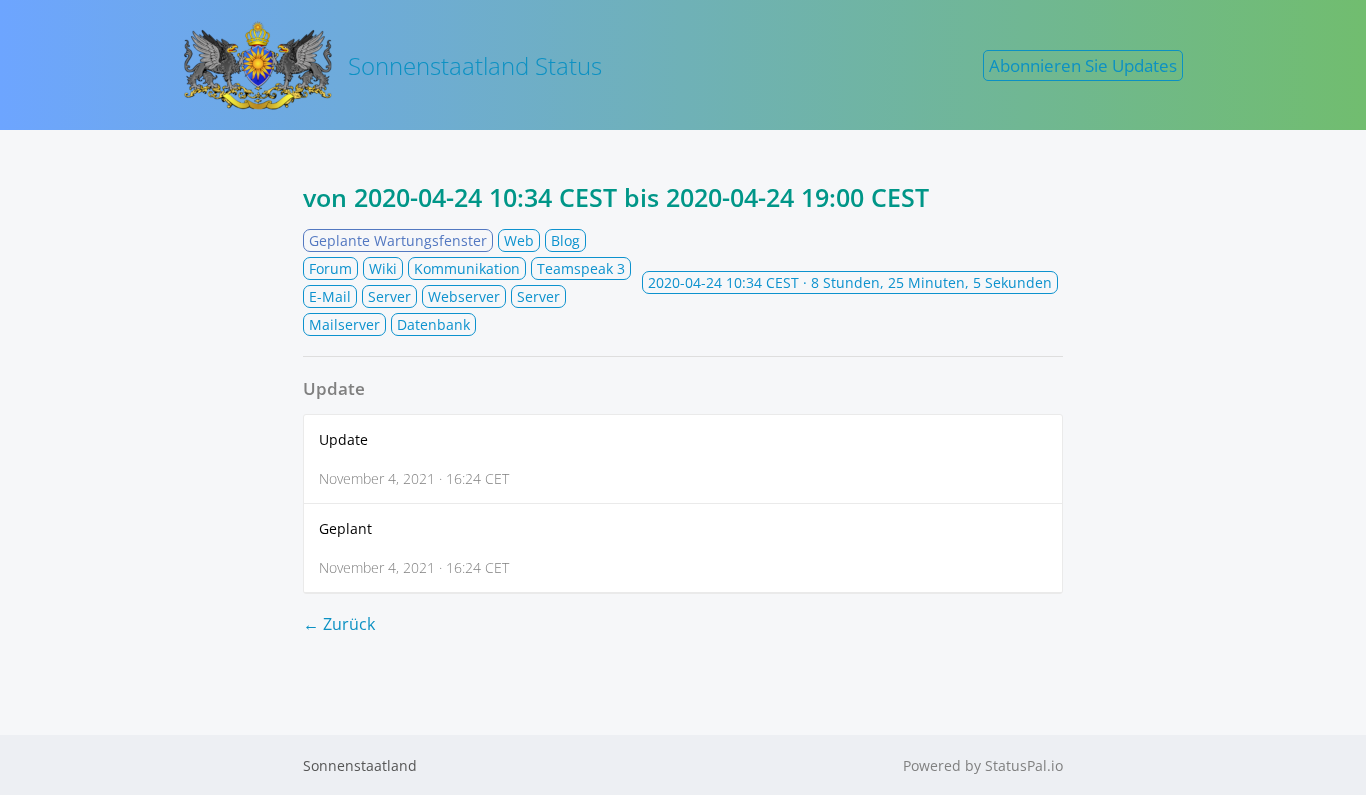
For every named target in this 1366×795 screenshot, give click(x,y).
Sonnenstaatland (360, 765)
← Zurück (339, 624)
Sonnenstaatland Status (475, 65)
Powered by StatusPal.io (983, 765)
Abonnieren (1083, 65)
